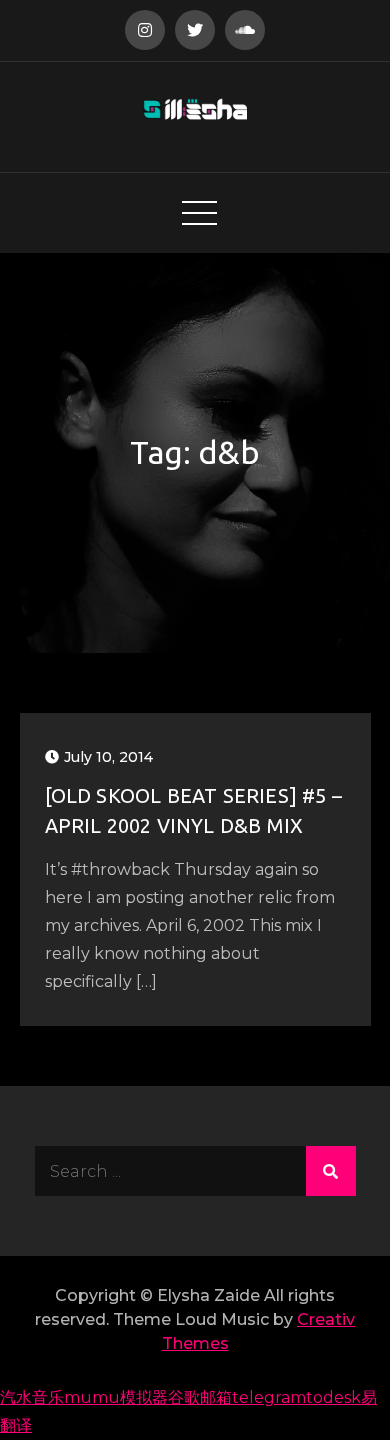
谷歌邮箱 (200, 1397)
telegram (269, 1397)
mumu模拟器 (116, 1397)
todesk (333, 1397)
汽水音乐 (32, 1397)
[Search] (331, 1171)
